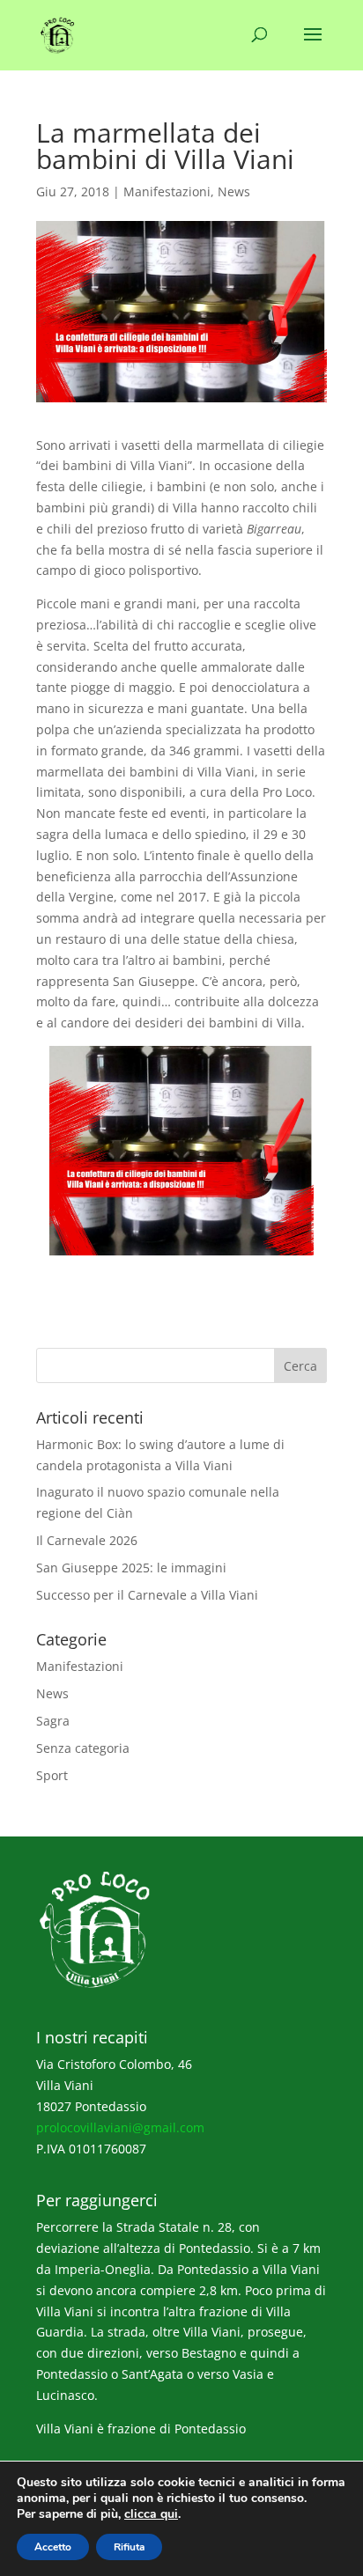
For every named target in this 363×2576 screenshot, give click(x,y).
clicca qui (151, 2514)
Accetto (53, 2547)
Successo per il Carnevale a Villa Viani (147, 1595)
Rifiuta (129, 2547)
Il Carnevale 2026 (87, 1540)
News (234, 191)
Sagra (53, 1721)
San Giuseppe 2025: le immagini (131, 1568)
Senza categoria (83, 1748)
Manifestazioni (167, 191)
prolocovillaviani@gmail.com (120, 2127)
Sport (52, 1775)
